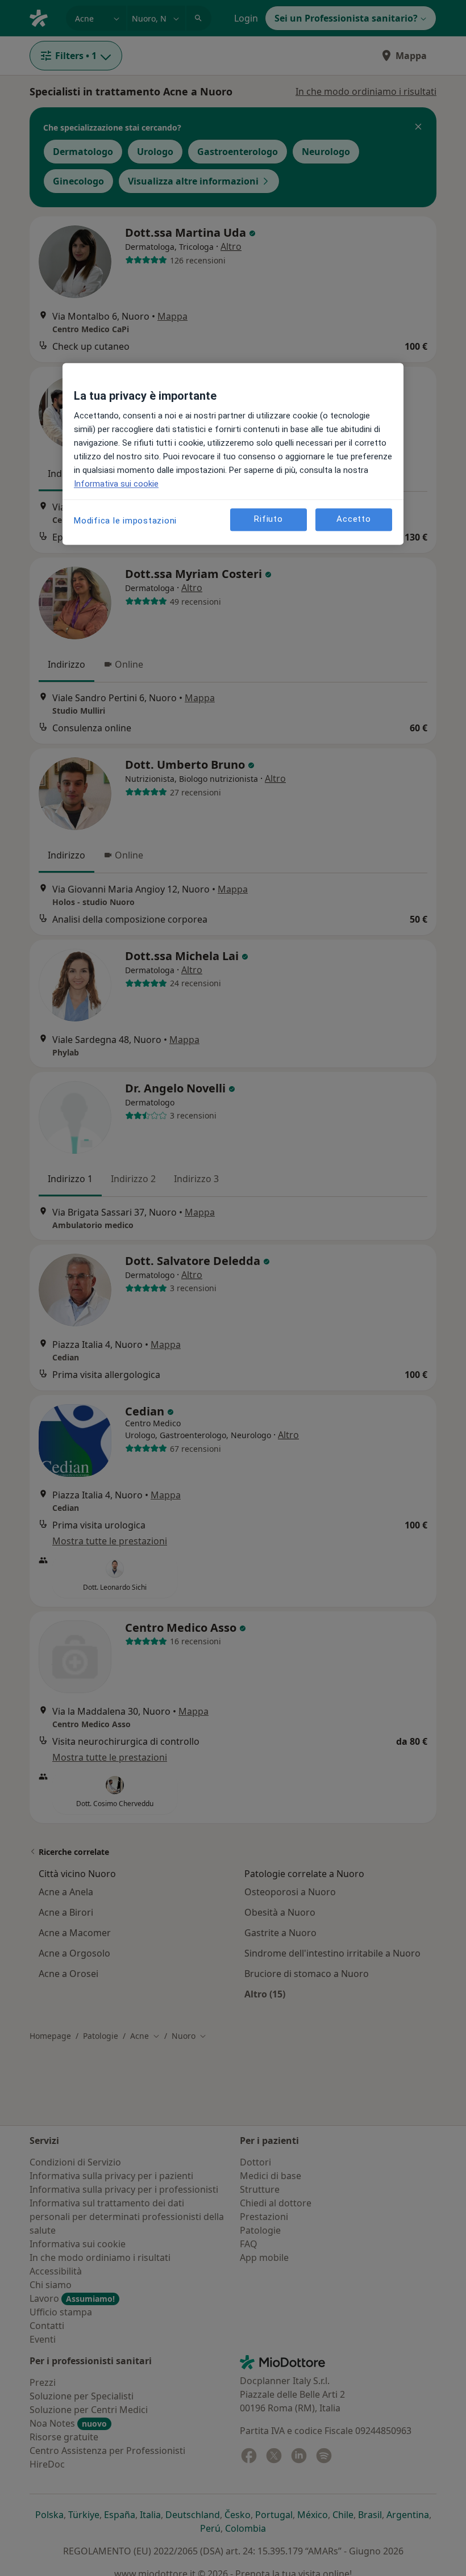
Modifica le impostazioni (125, 521)
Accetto (353, 519)
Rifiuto (268, 519)
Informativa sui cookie (116, 484)
